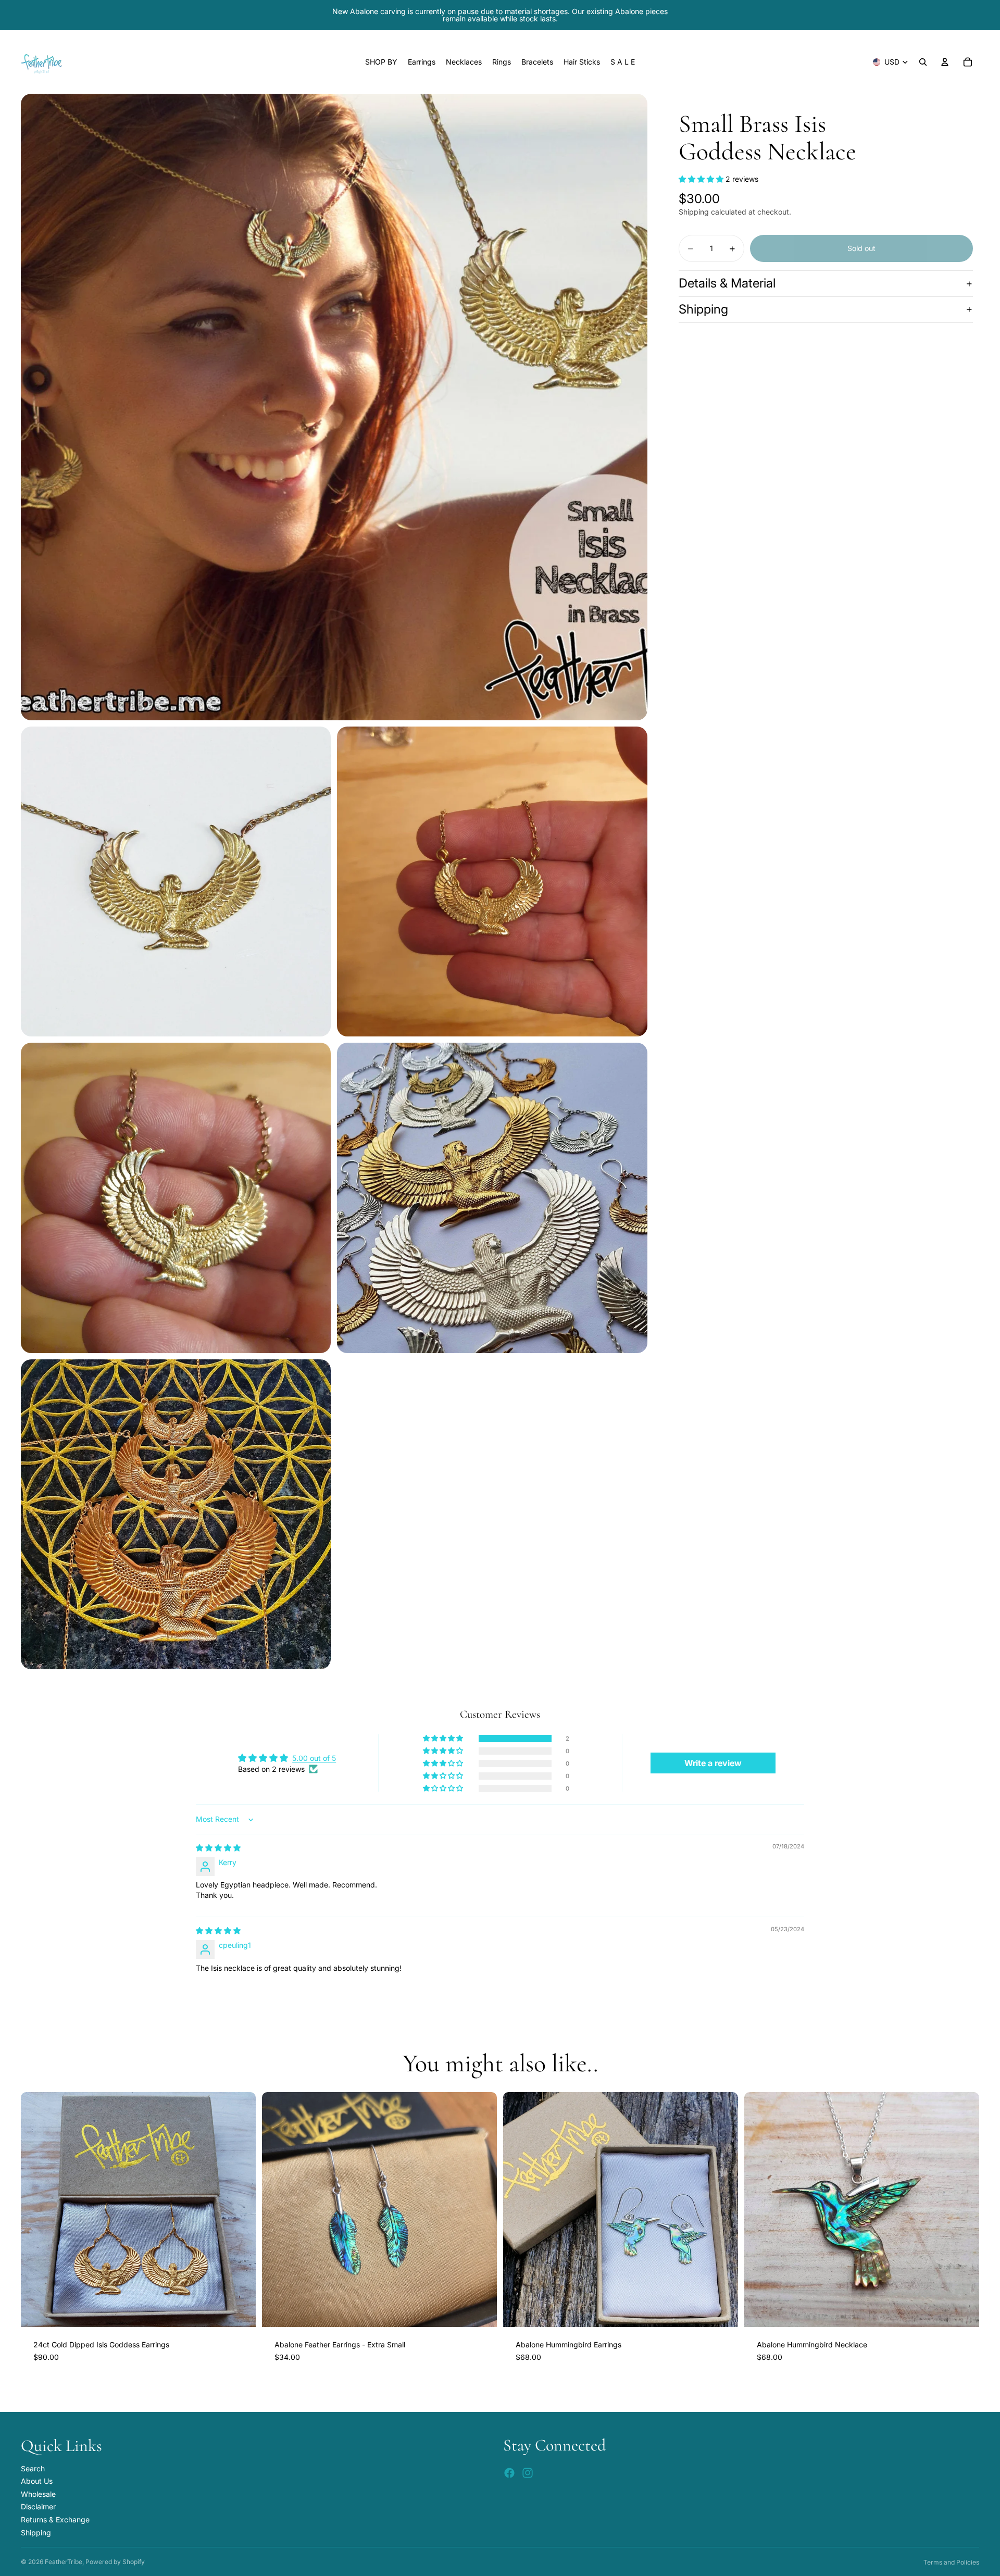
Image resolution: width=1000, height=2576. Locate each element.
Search (33, 2468)
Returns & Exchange (55, 2519)
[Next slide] (240, 2209)
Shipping (703, 309)
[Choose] (481, 2311)
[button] (702, 179)
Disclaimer (38, 2506)
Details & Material (727, 284)
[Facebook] (509, 2473)
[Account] (945, 62)
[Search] (923, 62)
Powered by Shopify (115, 2562)
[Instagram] (528, 2473)
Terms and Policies (951, 2562)
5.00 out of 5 (314, 1758)
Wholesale (38, 2494)
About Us (37, 2481)
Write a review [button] (713, 1763)
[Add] (240, 2311)
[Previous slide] (36, 2209)
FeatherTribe (64, 2562)
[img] (218, 1848)
